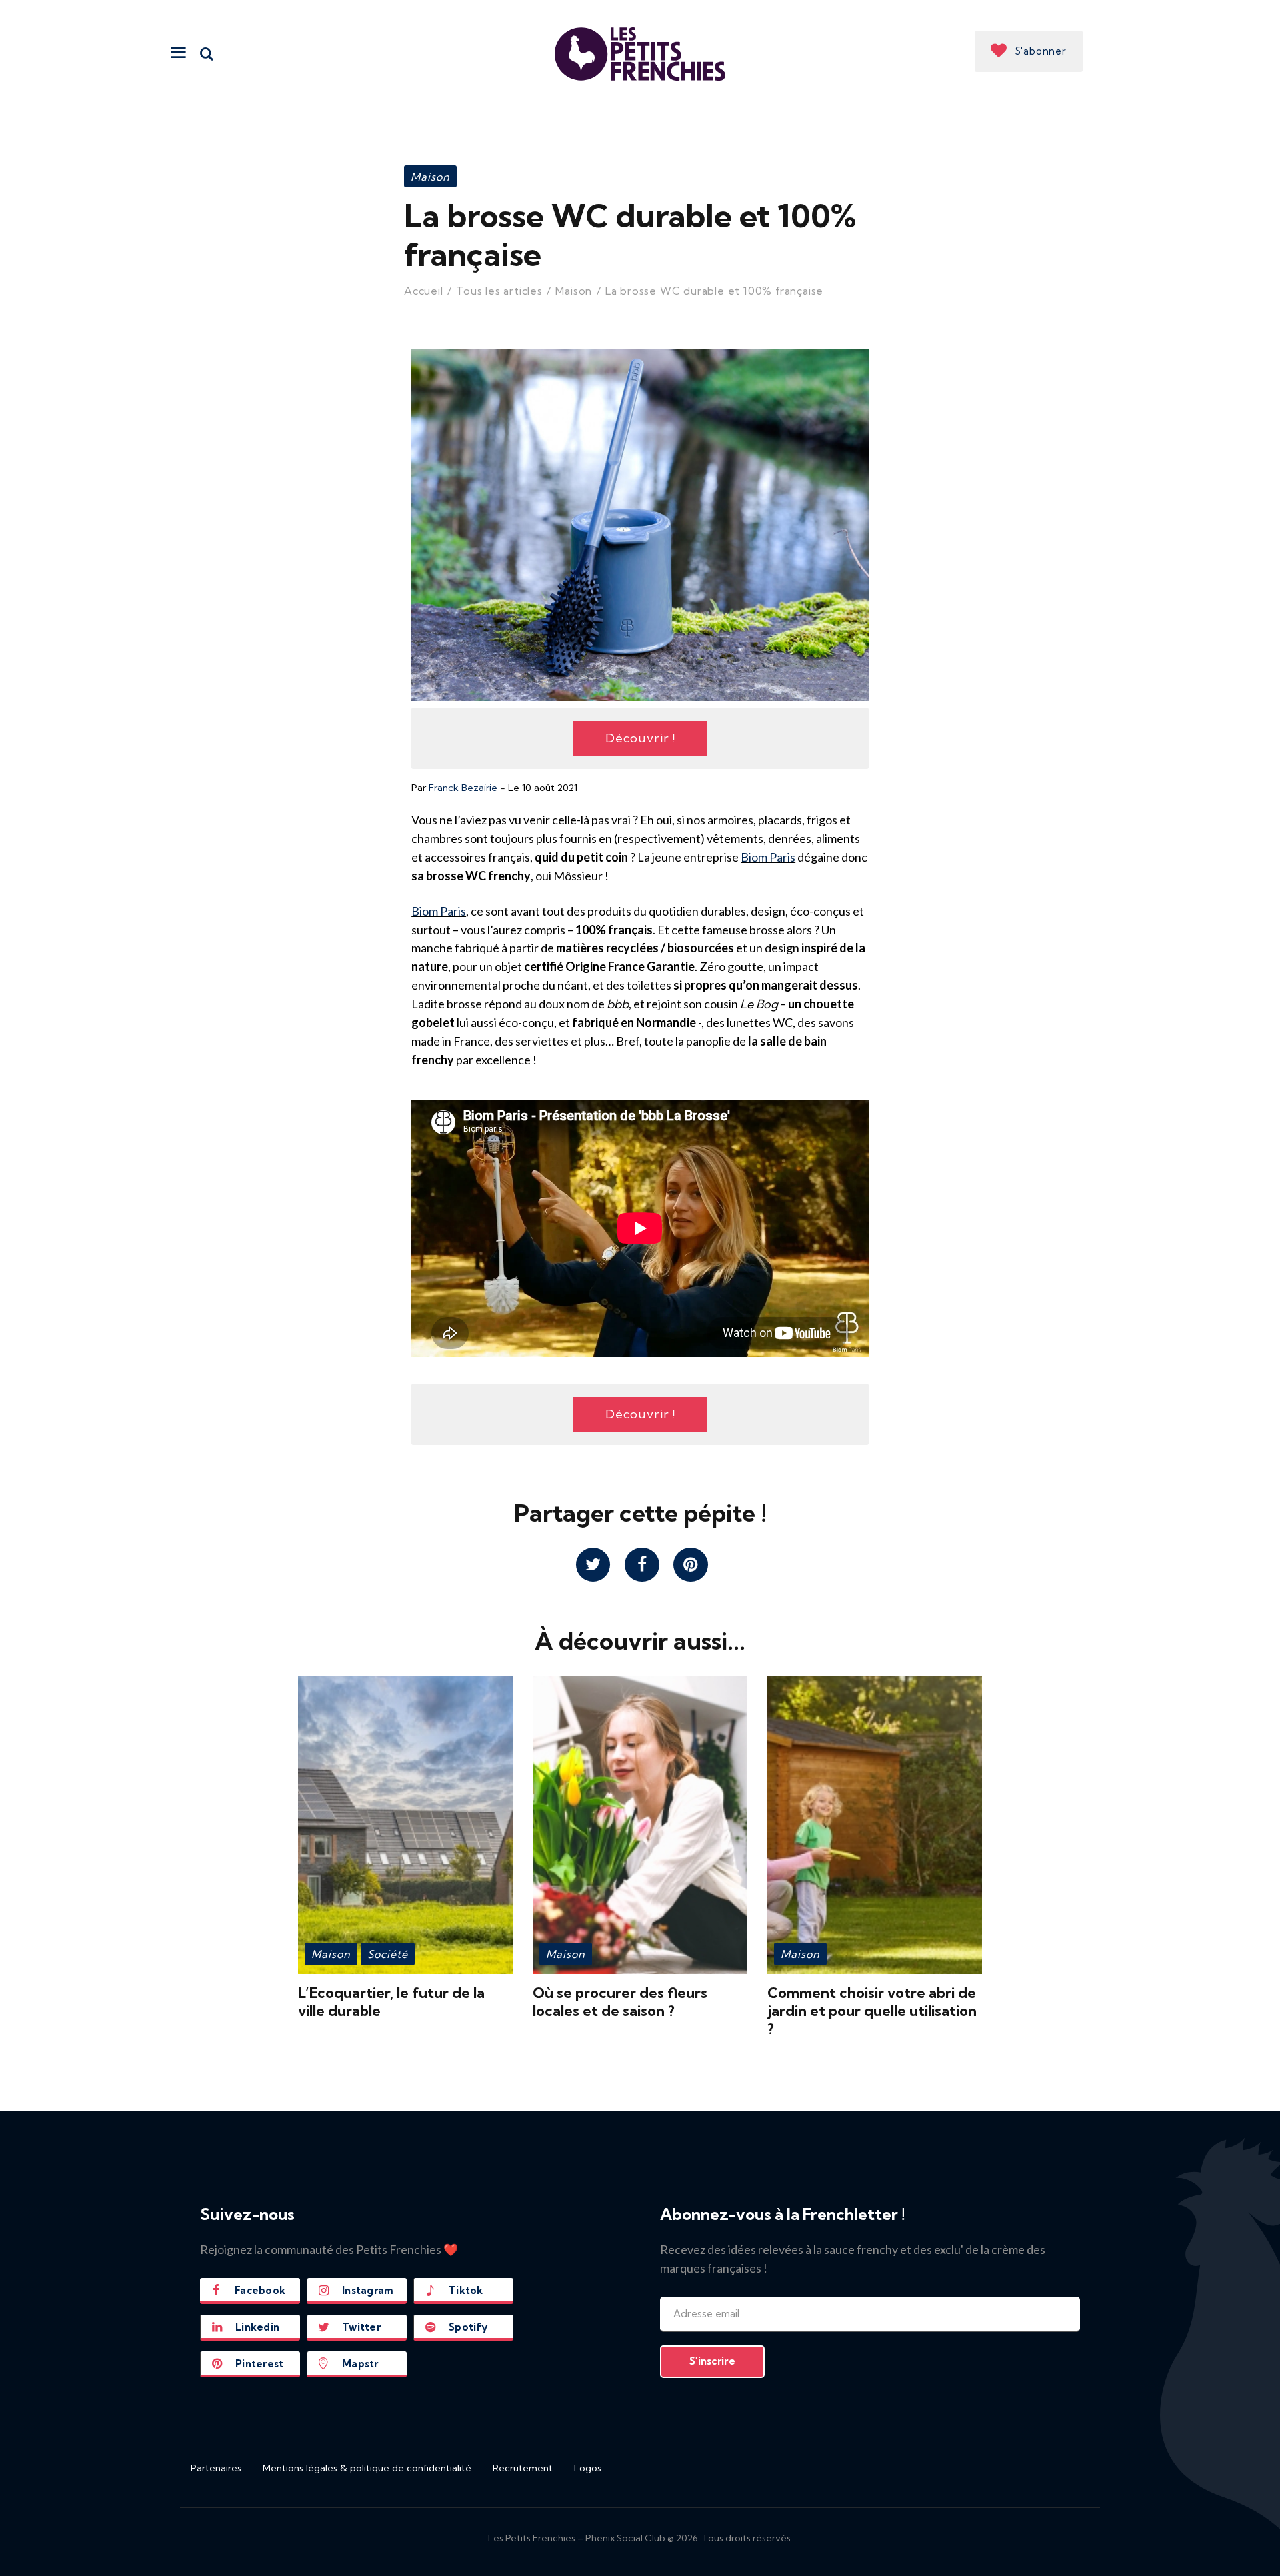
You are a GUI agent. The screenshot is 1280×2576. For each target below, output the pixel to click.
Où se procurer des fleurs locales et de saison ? (620, 2002)
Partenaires (216, 2468)
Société (388, 1954)
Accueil (424, 291)
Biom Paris (768, 857)
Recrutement (523, 2468)
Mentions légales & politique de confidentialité (367, 2468)
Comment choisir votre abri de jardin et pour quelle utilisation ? (872, 2011)
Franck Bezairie (463, 788)
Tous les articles (499, 291)
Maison (430, 177)
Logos (588, 2468)
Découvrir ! (640, 738)
